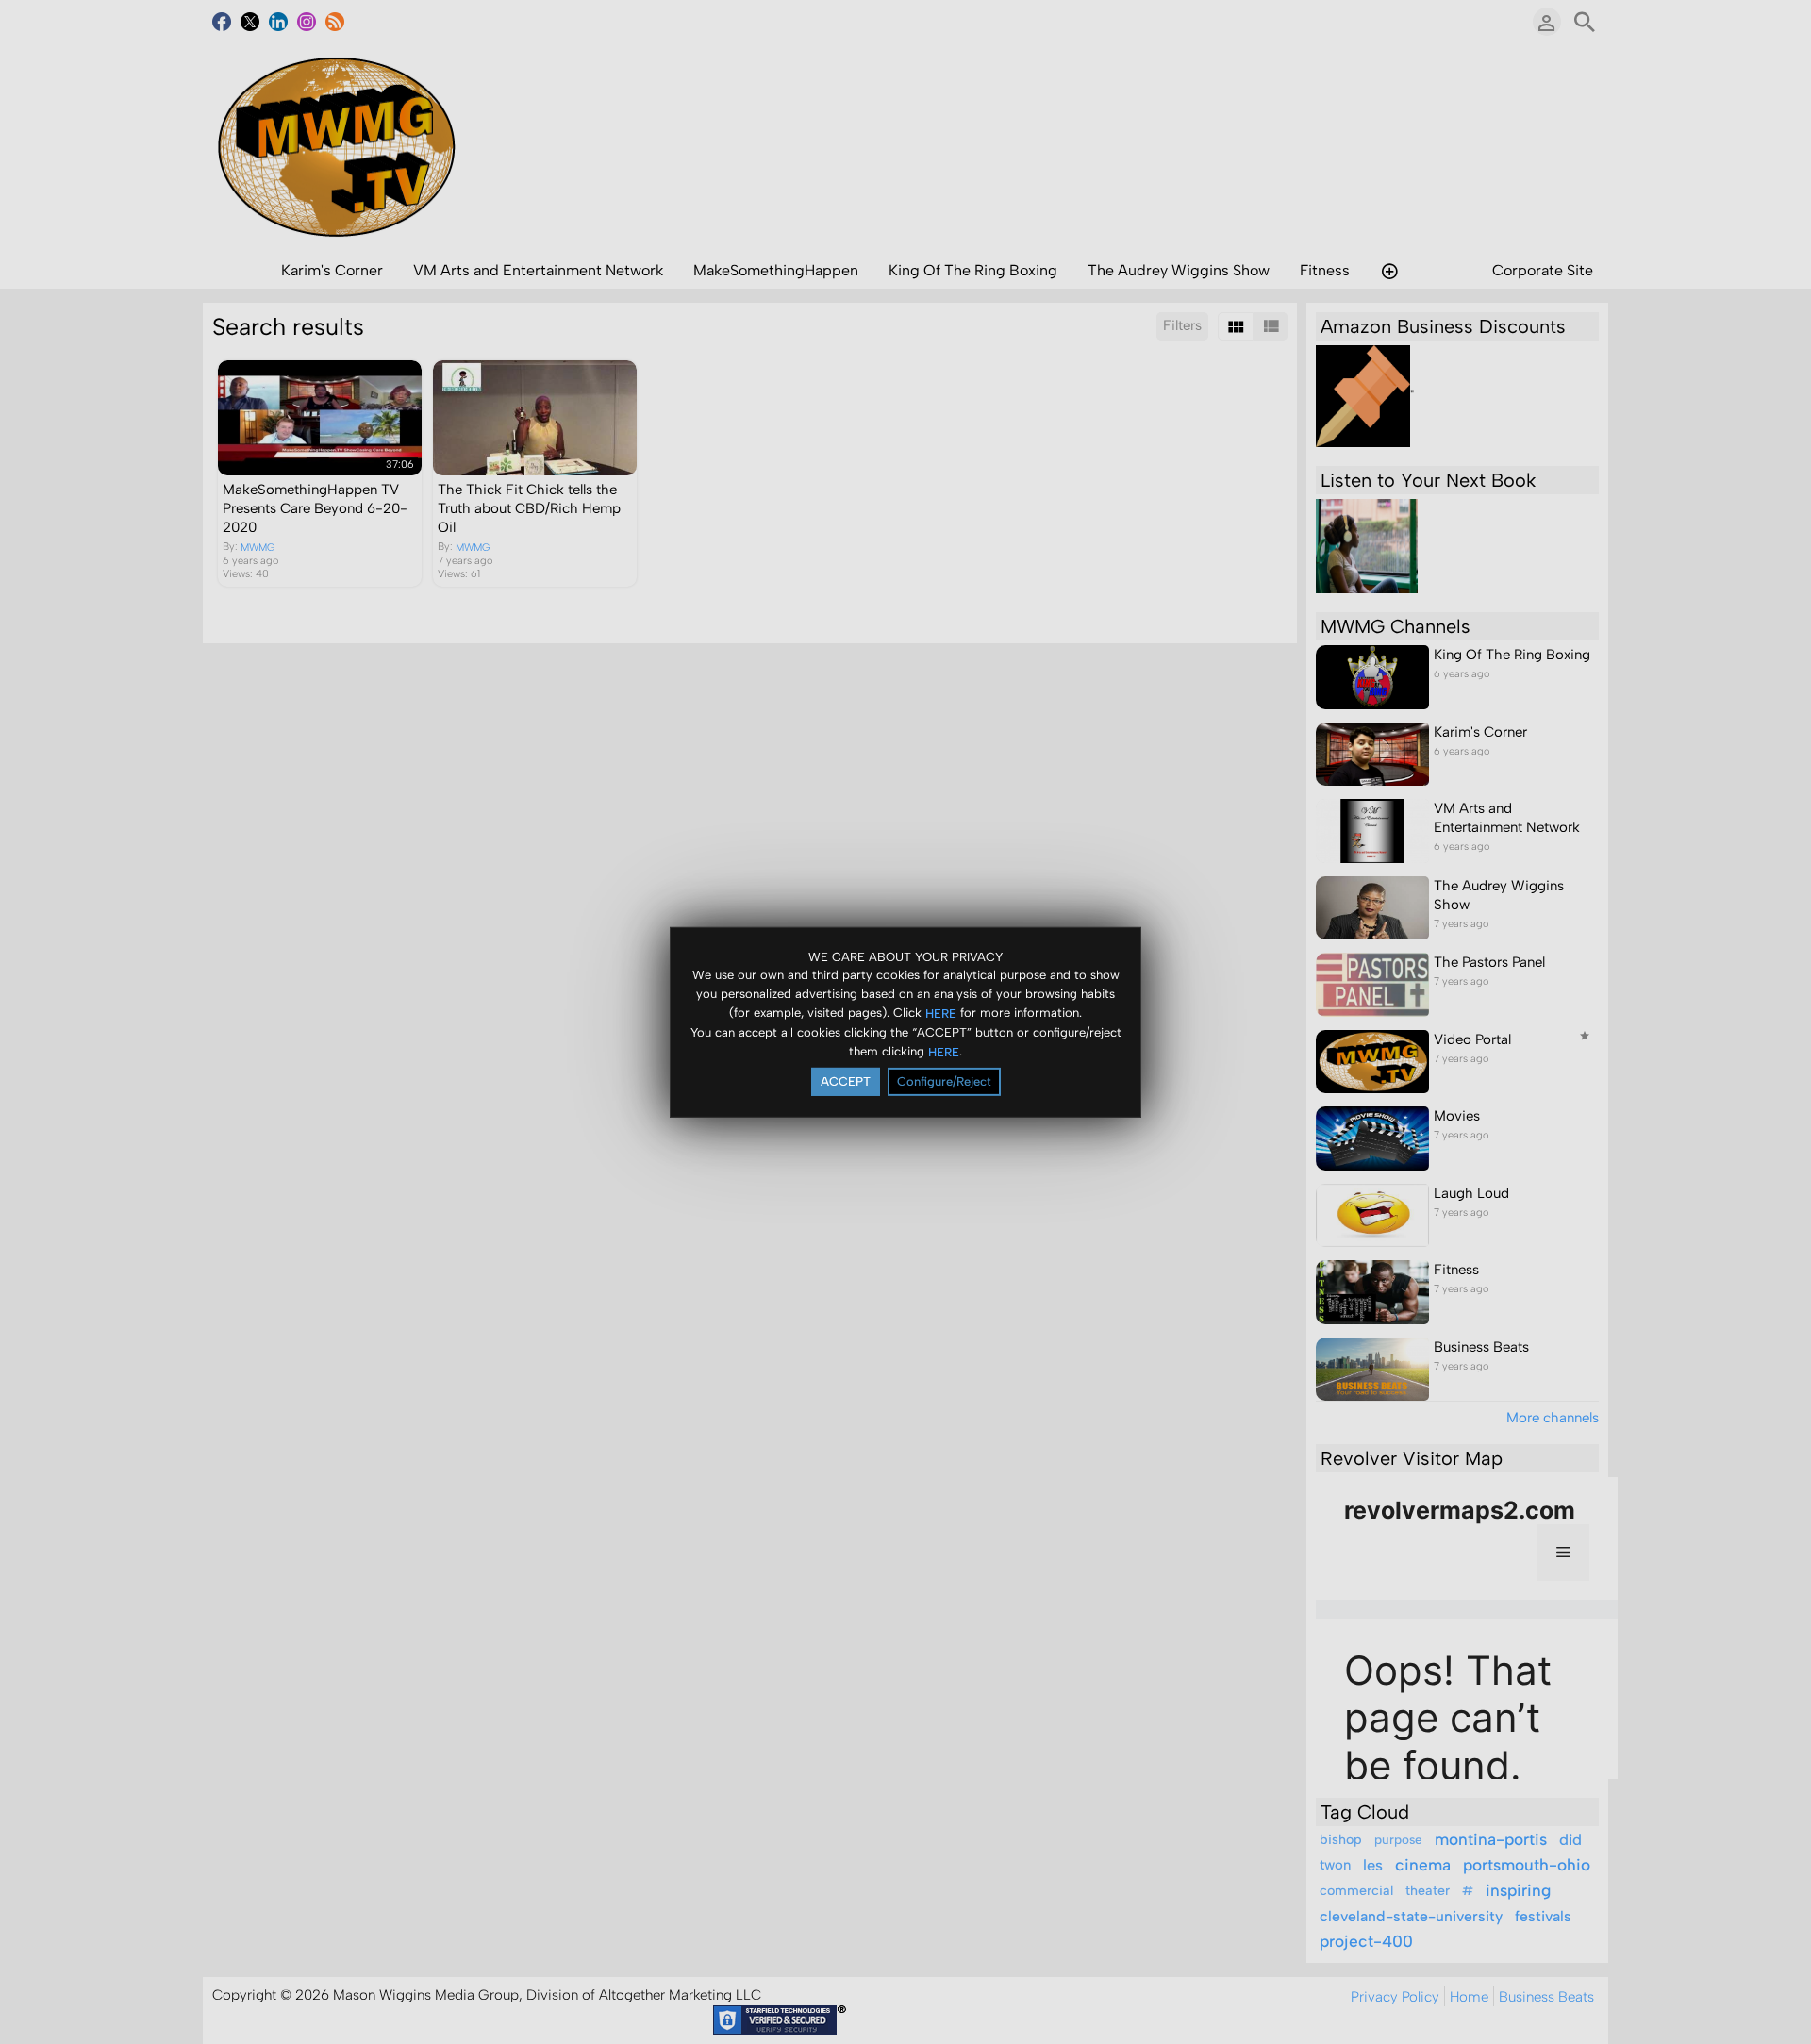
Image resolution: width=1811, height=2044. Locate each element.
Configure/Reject (944, 1081)
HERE (941, 1014)
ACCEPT (846, 1081)
